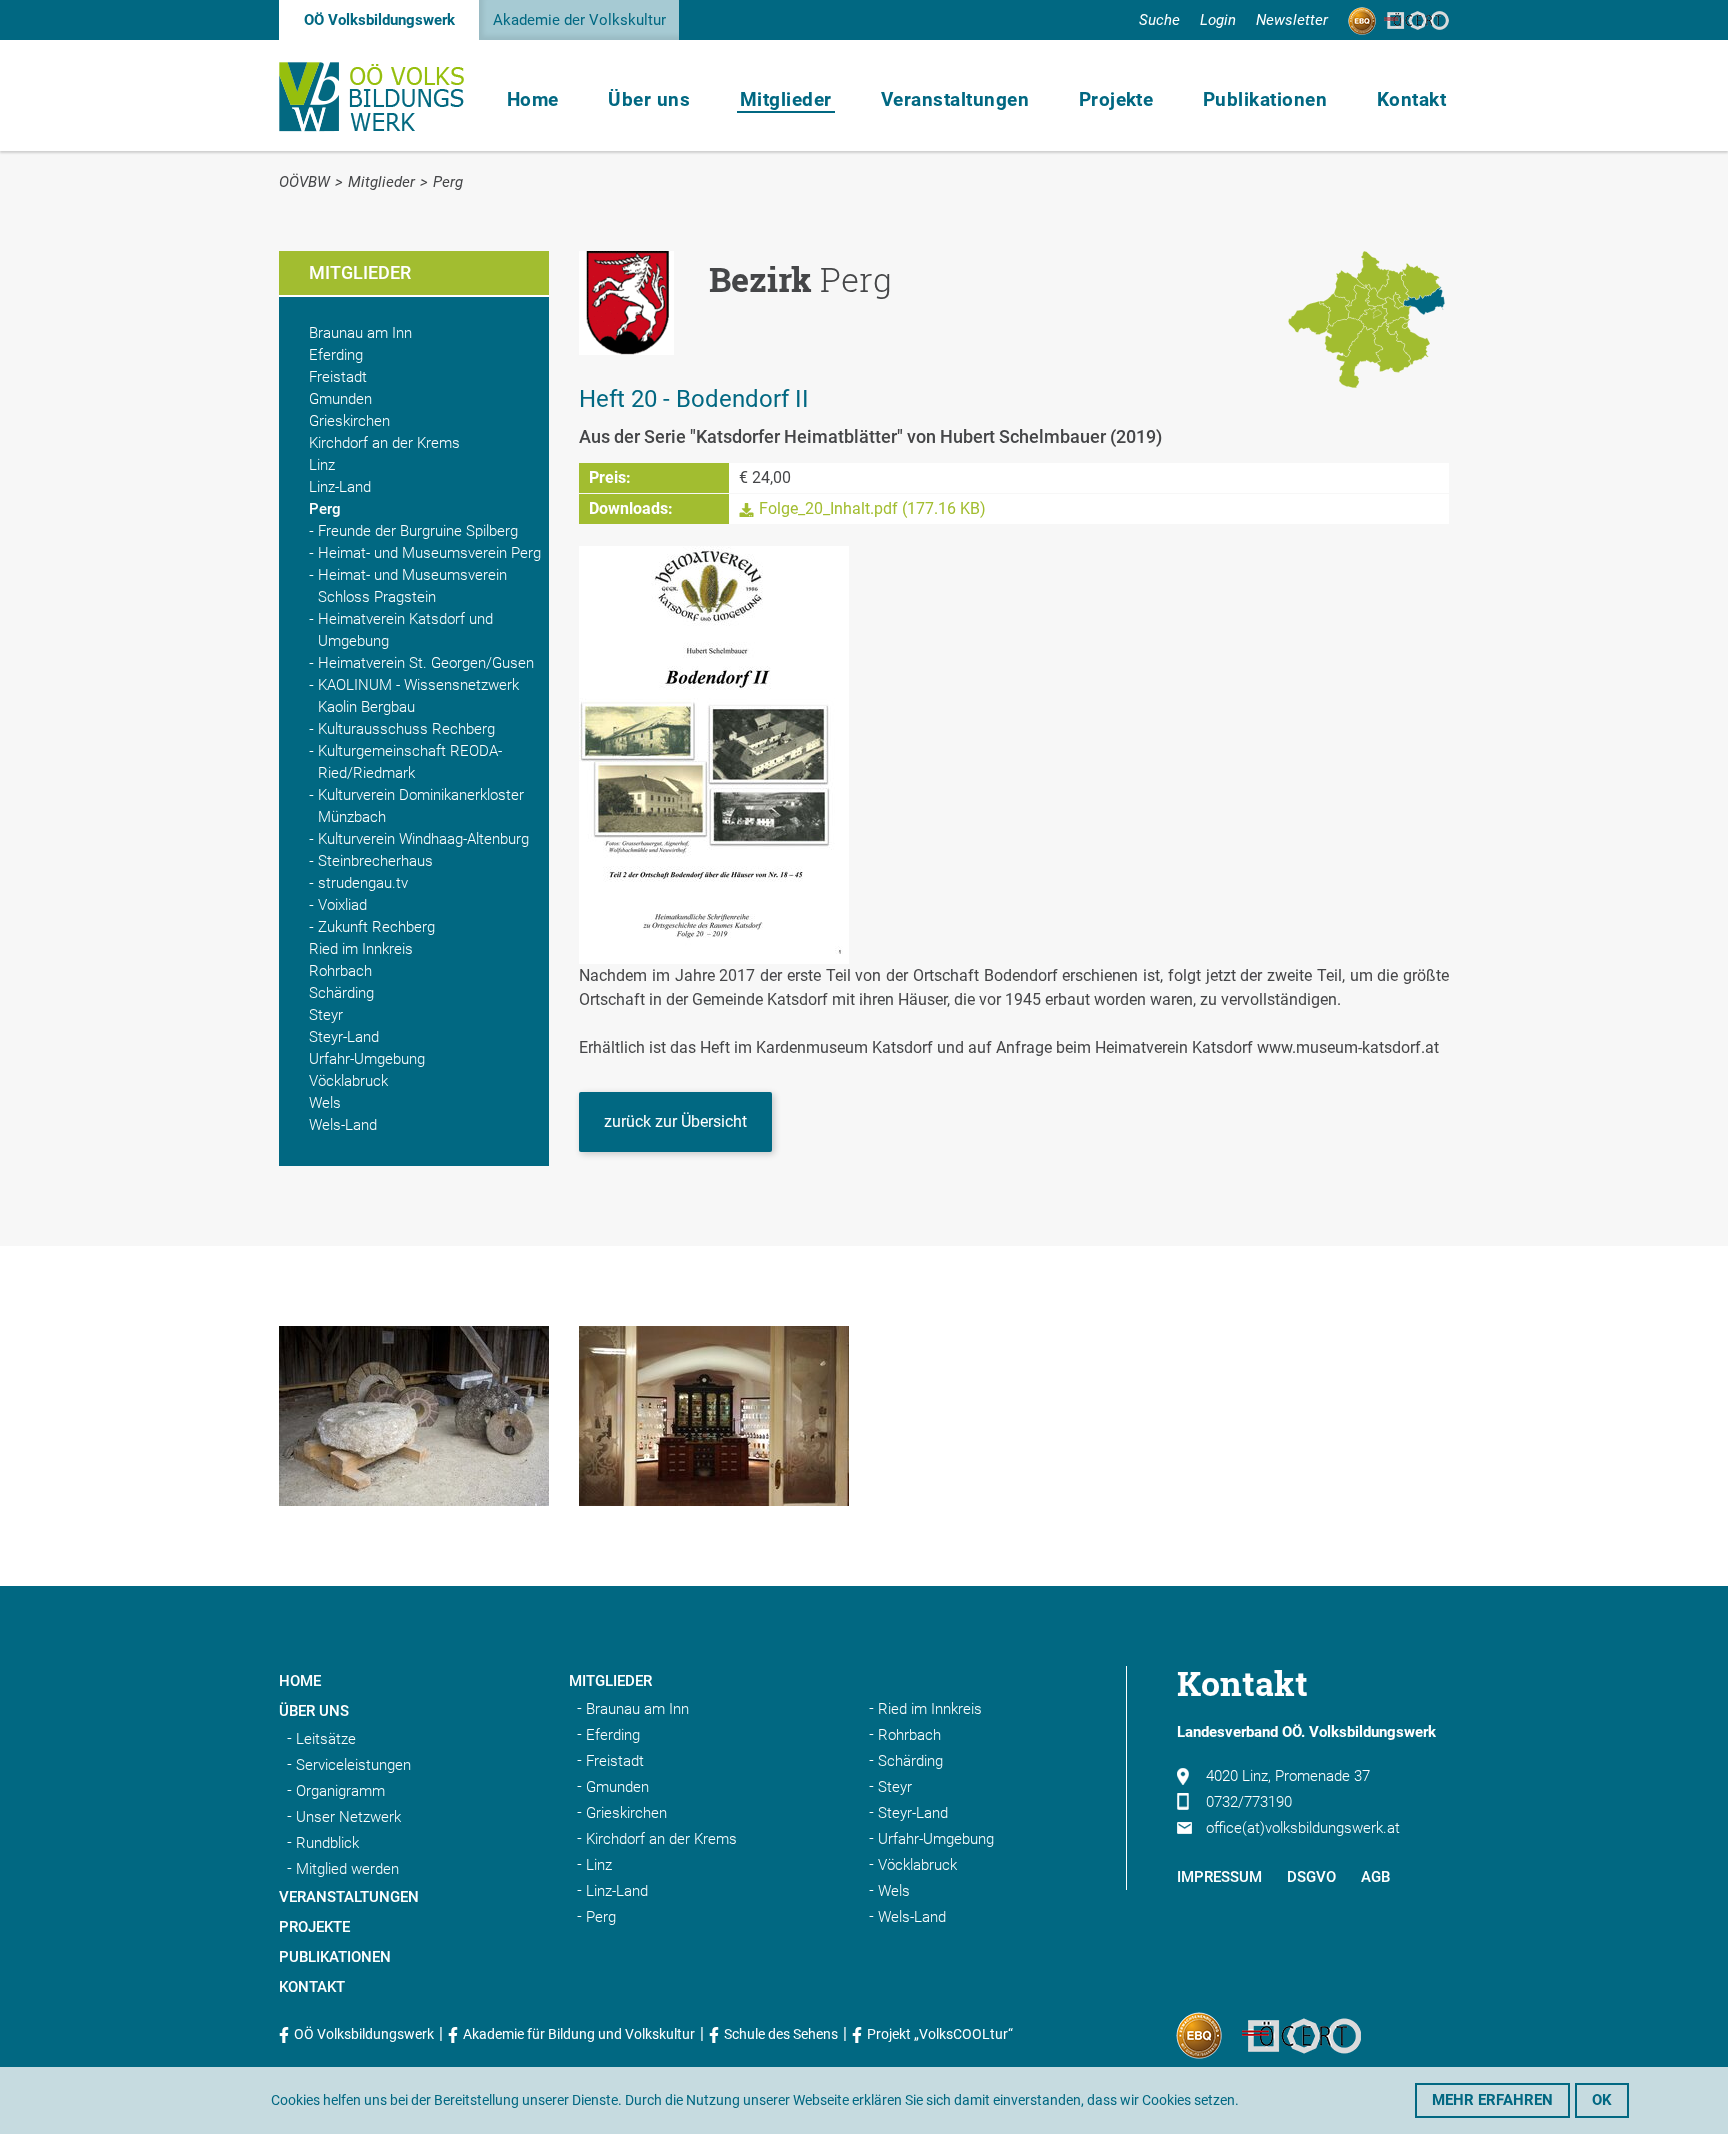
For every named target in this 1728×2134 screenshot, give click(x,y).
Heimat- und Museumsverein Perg (429, 553)
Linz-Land (340, 487)
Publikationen (1265, 100)
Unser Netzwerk (348, 1817)
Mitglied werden (347, 1869)
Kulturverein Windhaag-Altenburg (423, 839)
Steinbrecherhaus (375, 861)
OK (1602, 2100)
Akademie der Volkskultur (579, 20)
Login (1218, 20)
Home (533, 100)
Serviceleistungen (353, 1765)
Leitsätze (326, 1739)
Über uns (649, 100)
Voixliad (342, 905)
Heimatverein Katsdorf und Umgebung (405, 630)
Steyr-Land (344, 1037)
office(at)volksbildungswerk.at (1303, 1828)
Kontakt (1411, 100)
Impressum (1219, 1877)
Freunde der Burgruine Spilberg (418, 531)
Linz (322, 465)
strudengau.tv (363, 883)
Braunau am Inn (360, 333)
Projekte (1116, 100)
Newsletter (1292, 20)
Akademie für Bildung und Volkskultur (579, 2034)
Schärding (341, 993)
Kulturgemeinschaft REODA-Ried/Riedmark (410, 762)
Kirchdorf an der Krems (384, 443)
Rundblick (327, 1843)
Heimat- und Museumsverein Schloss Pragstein (412, 586)
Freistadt (338, 377)
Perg (448, 182)
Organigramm (340, 1791)
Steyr (326, 1015)
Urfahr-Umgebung (367, 1059)
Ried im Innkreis (361, 949)
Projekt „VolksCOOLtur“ (940, 2034)
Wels (325, 1103)
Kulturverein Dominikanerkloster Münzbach (421, 806)
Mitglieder (786, 100)
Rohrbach (340, 971)
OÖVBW (304, 182)
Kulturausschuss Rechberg (406, 729)
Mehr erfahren (1492, 2100)
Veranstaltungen (955, 100)
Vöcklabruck (348, 1081)
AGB (1375, 1877)
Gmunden (340, 399)
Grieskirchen (349, 421)
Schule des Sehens (781, 2034)
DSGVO (1311, 1877)
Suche (1159, 20)
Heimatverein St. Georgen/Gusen (426, 663)
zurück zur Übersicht (675, 1121)
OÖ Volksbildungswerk (379, 20)
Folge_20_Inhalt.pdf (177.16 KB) (872, 508)
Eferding (336, 355)
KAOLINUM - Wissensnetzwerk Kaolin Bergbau (418, 696)
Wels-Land (343, 1125)
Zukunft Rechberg (376, 927)
